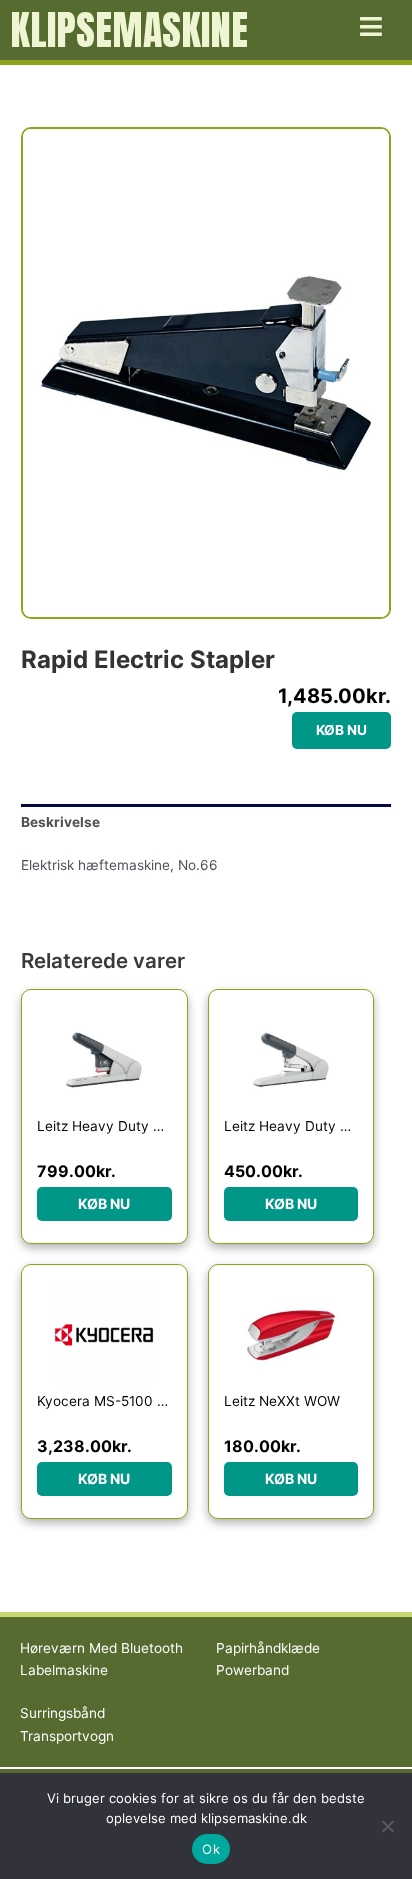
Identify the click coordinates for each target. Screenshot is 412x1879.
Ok (211, 1849)
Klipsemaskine (129, 30)
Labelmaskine (64, 1670)
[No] (387, 1826)
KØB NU (341, 730)
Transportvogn (67, 1736)
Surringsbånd (62, 1713)
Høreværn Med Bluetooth (101, 1648)
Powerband (252, 1670)
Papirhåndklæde (268, 1648)
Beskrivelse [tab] (60, 822)
